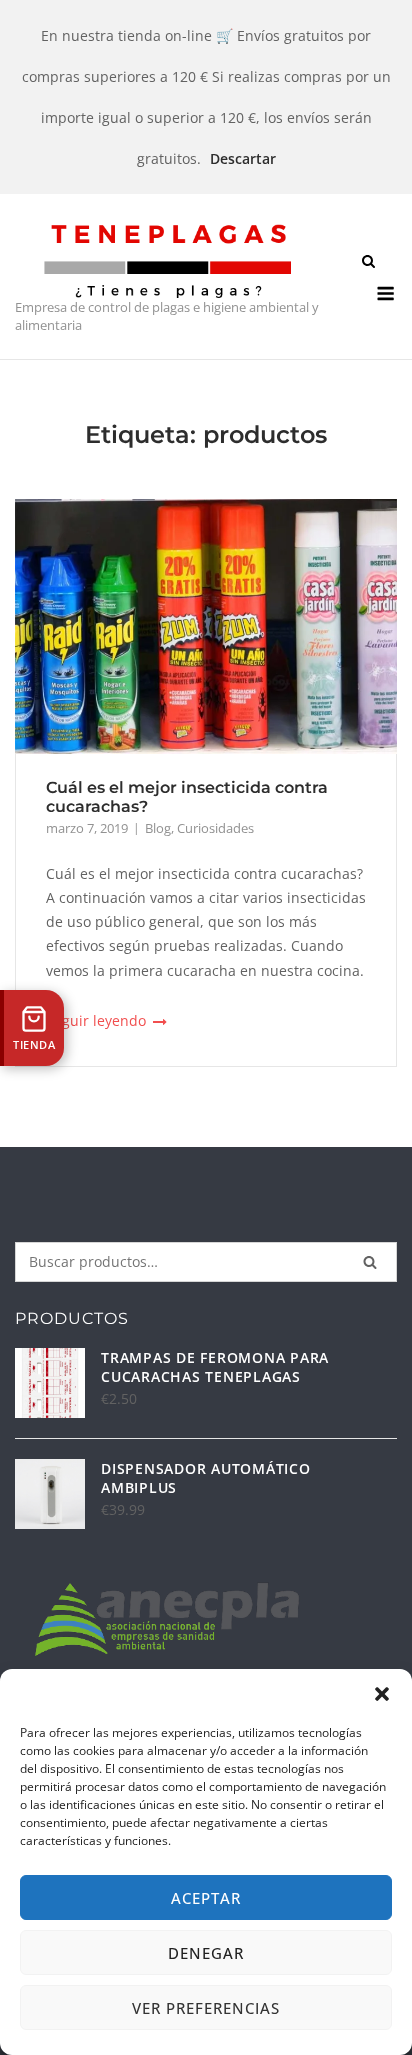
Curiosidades (215, 828)
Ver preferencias (206, 2008)
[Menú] (385, 293)
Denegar (206, 1953)
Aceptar (206, 1898)
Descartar (243, 158)
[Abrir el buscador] (368, 263)
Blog (158, 828)
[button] (382, 1694)
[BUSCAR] (370, 1262)
